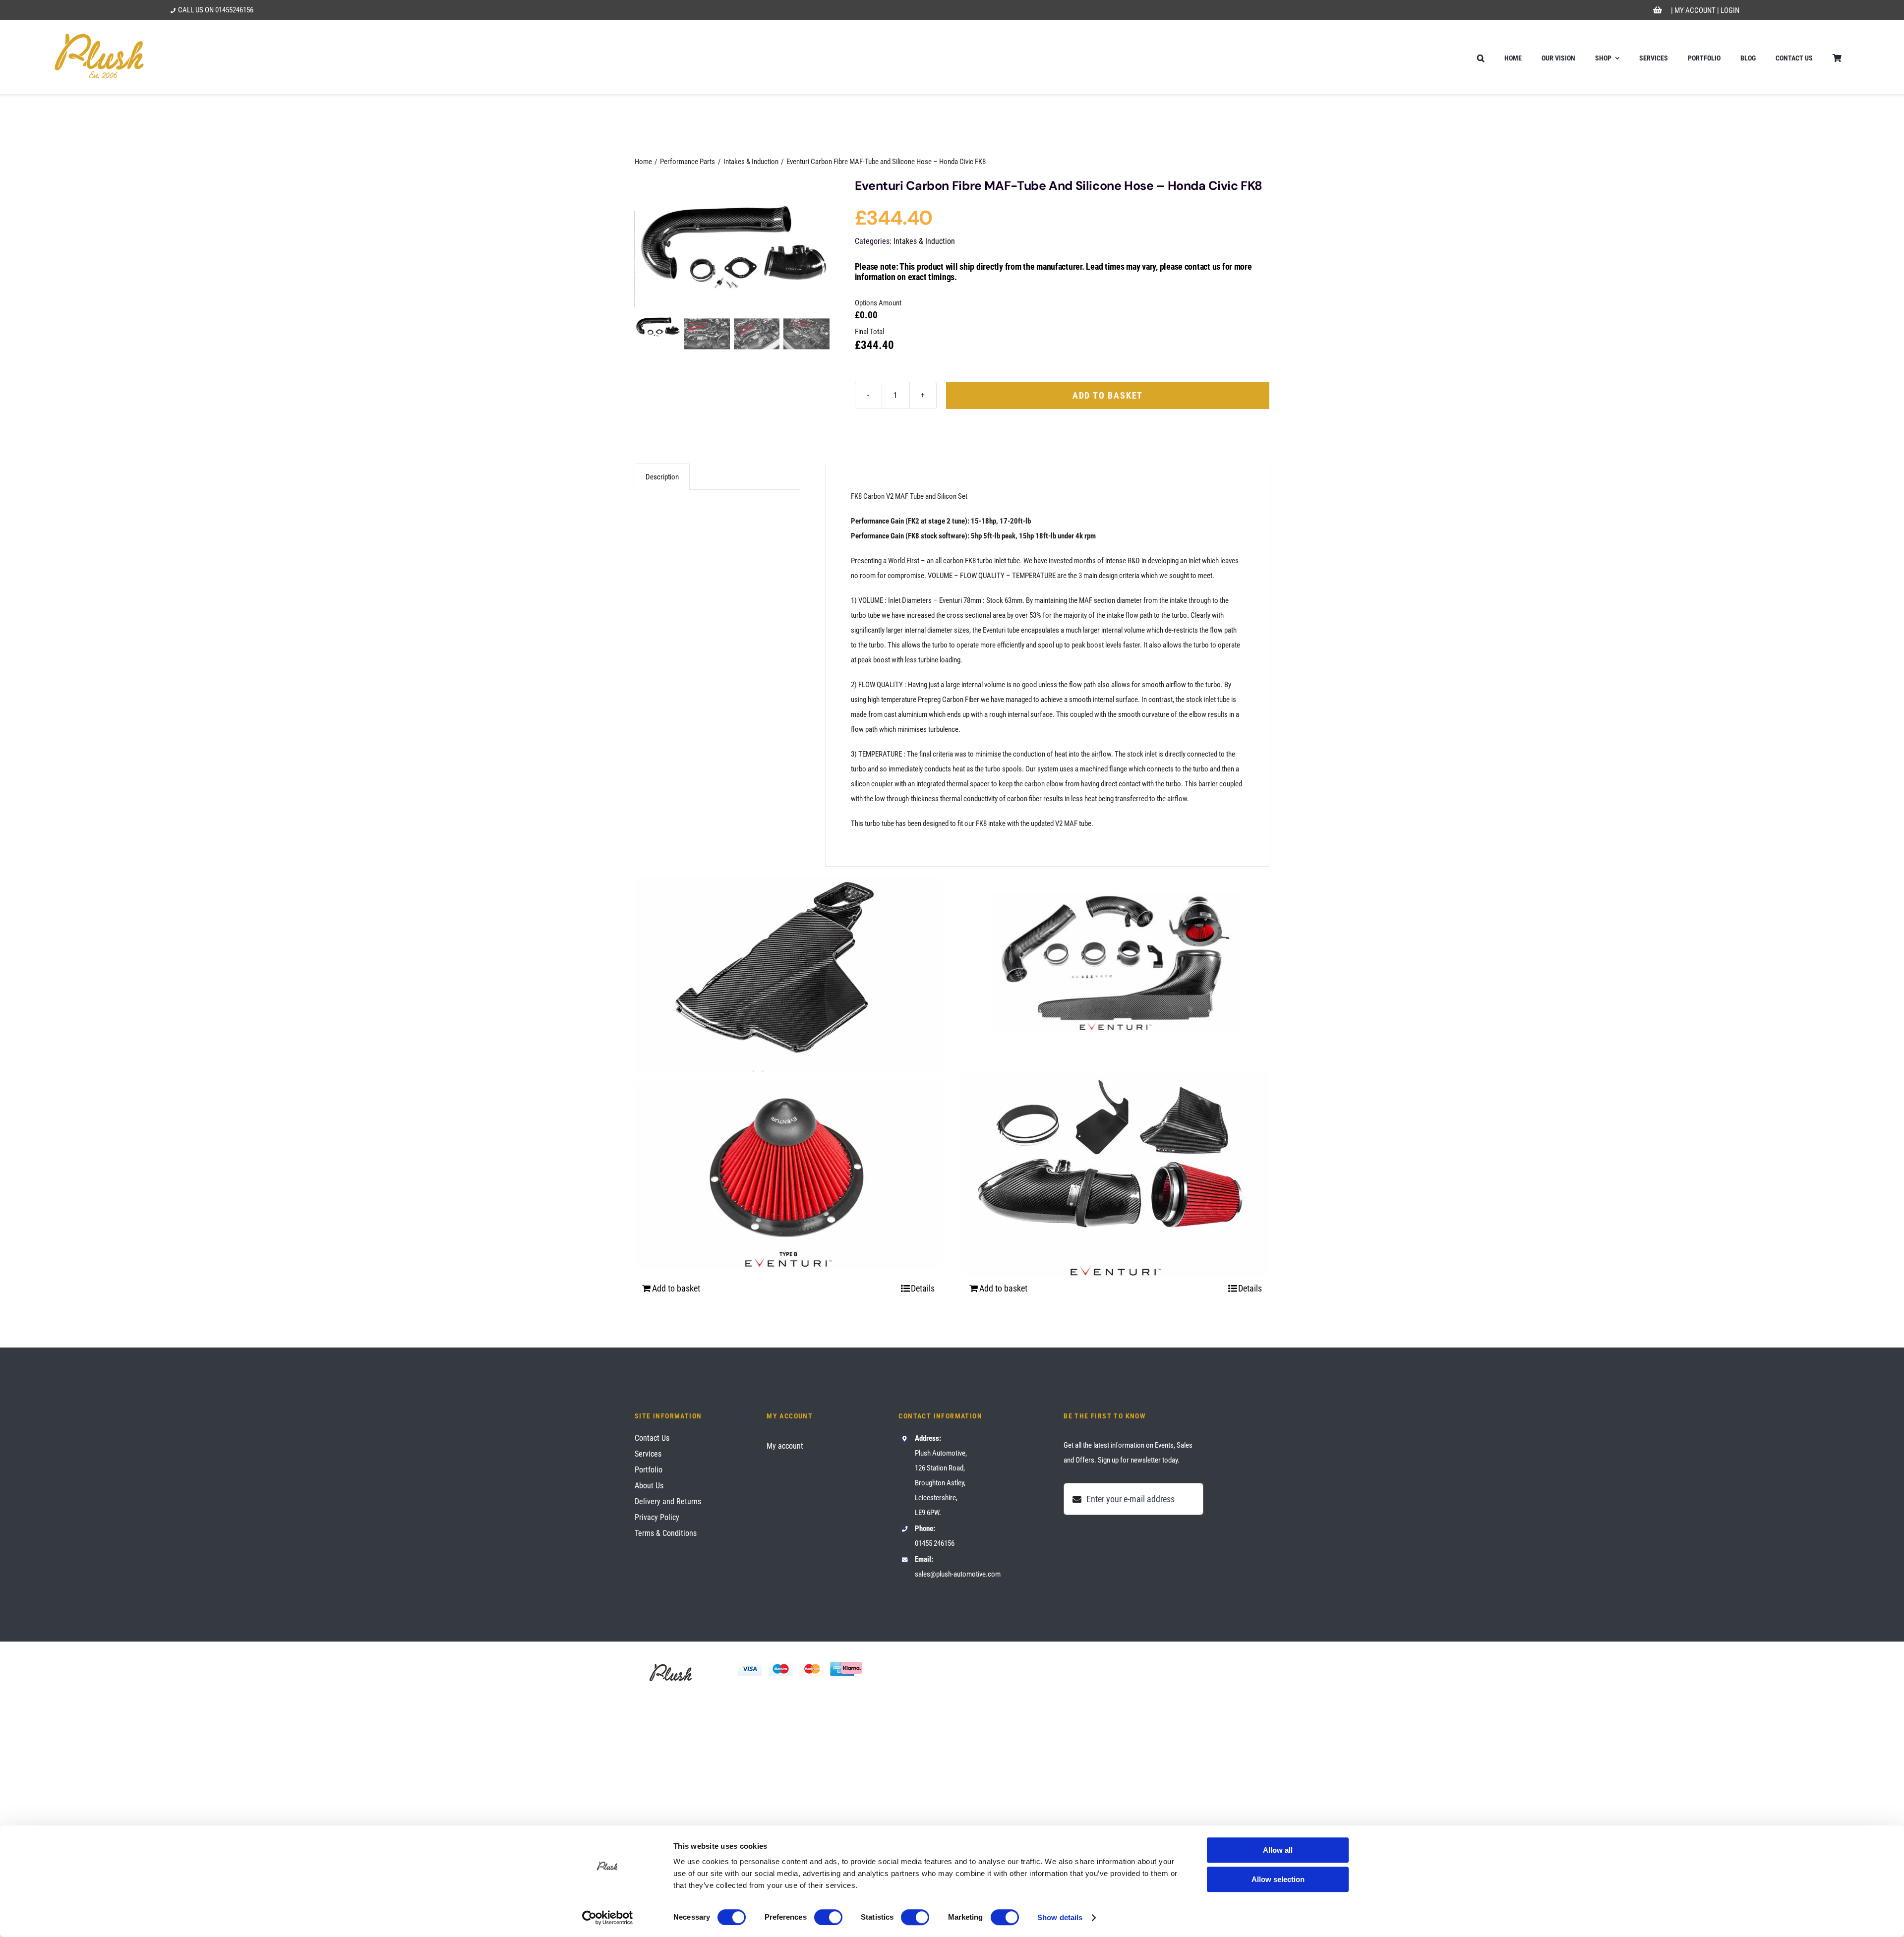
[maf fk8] (733, 243)
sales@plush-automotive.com (958, 1574)
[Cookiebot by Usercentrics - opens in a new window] (608, 1918)
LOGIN (1730, 10)
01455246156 (234, 10)
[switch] (828, 1917)
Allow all (1278, 1850)
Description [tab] (662, 477)
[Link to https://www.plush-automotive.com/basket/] (1658, 10)
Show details (1060, 1917)
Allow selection (1278, 1879)
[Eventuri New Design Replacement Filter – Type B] (788, 1174)
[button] (1481, 57)
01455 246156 (935, 1543)
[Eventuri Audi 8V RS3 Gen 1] (1116, 963)
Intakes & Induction (924, 241)
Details (923, 1288)
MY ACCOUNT (1695, 10)
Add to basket (1108, 395)
